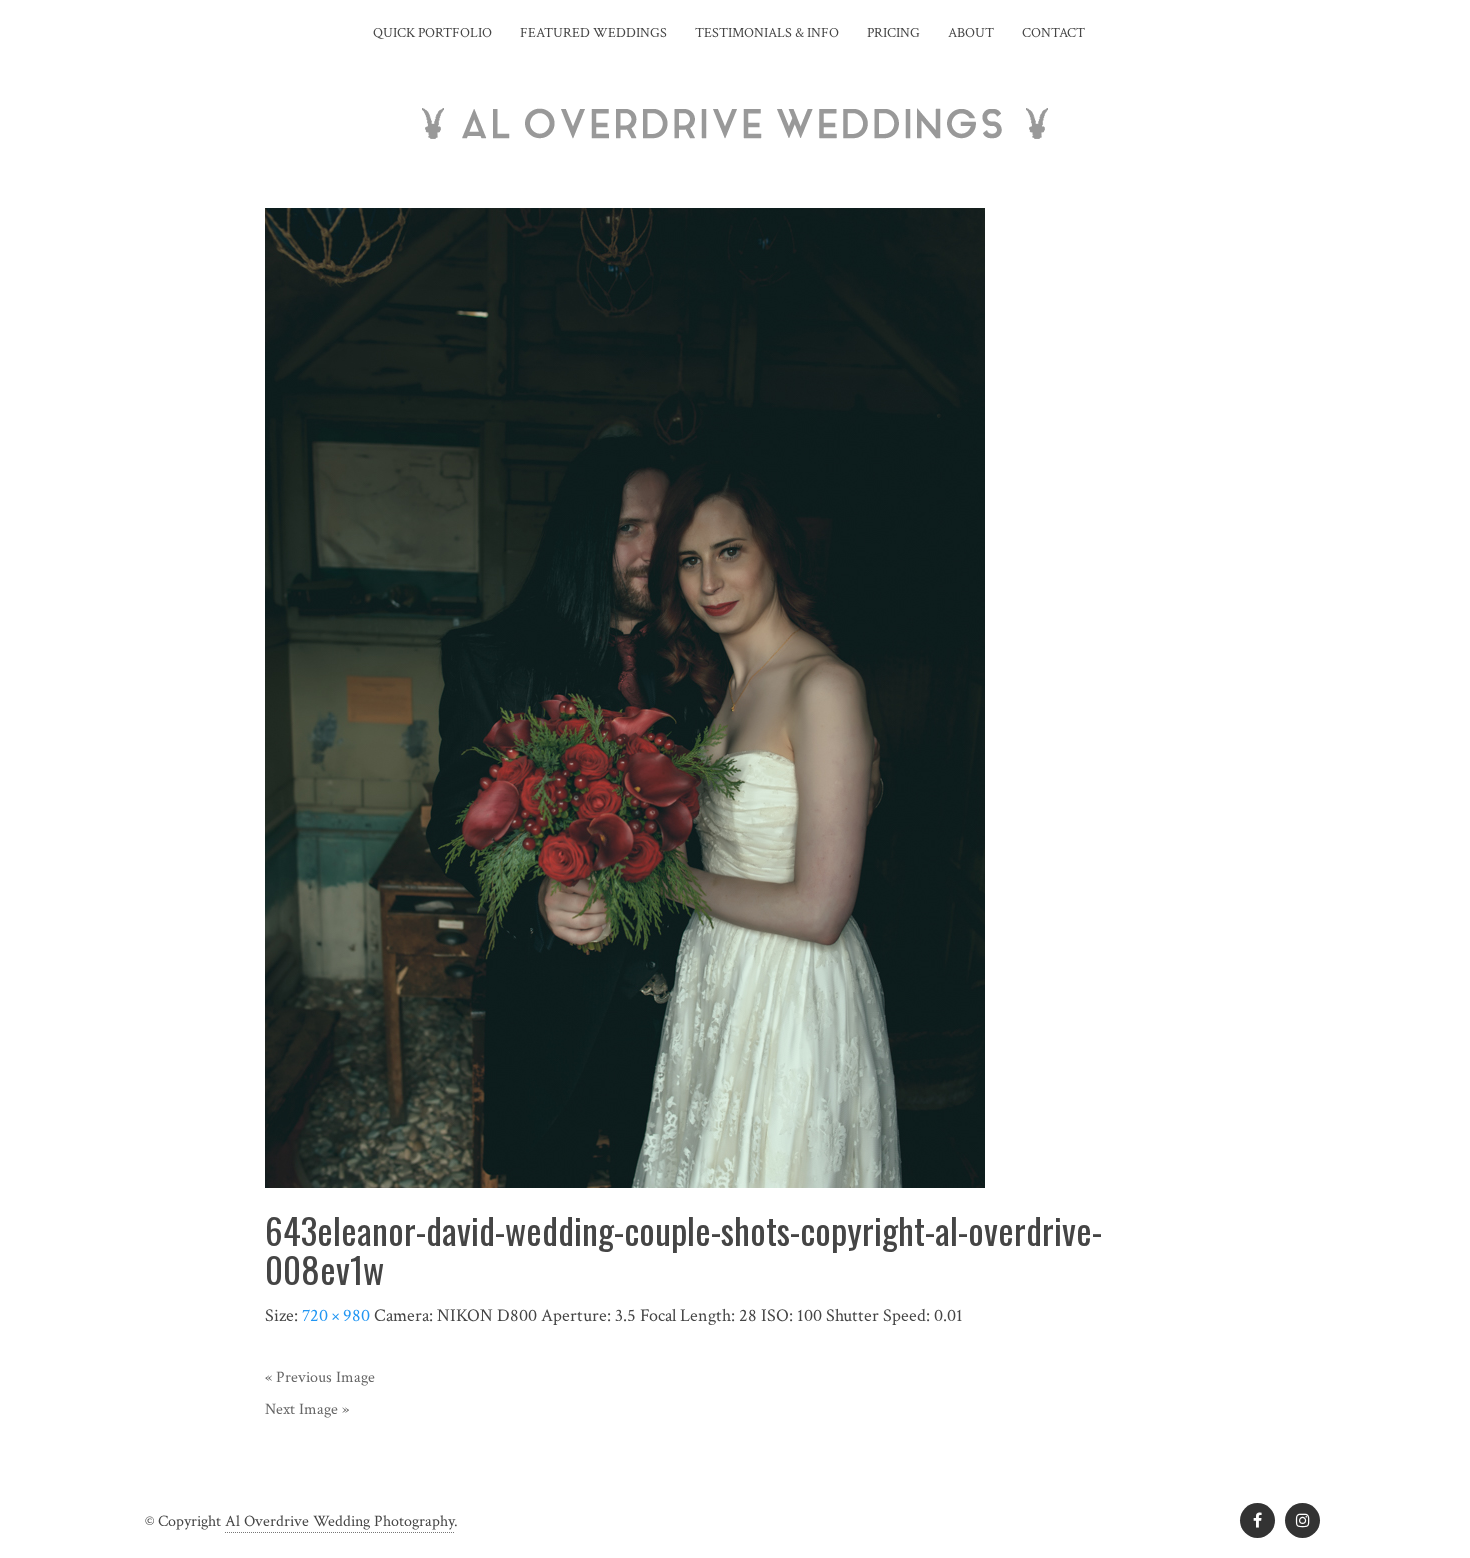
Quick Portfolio (432, 33)
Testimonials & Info (767, 33)
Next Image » (307, 1409)
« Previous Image (320, 1377)
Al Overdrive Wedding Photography (339, 1521)
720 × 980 (336, 1315)
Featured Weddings (593, 33)
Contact (1053, 33)
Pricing (893, 33)
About (971, 33)
